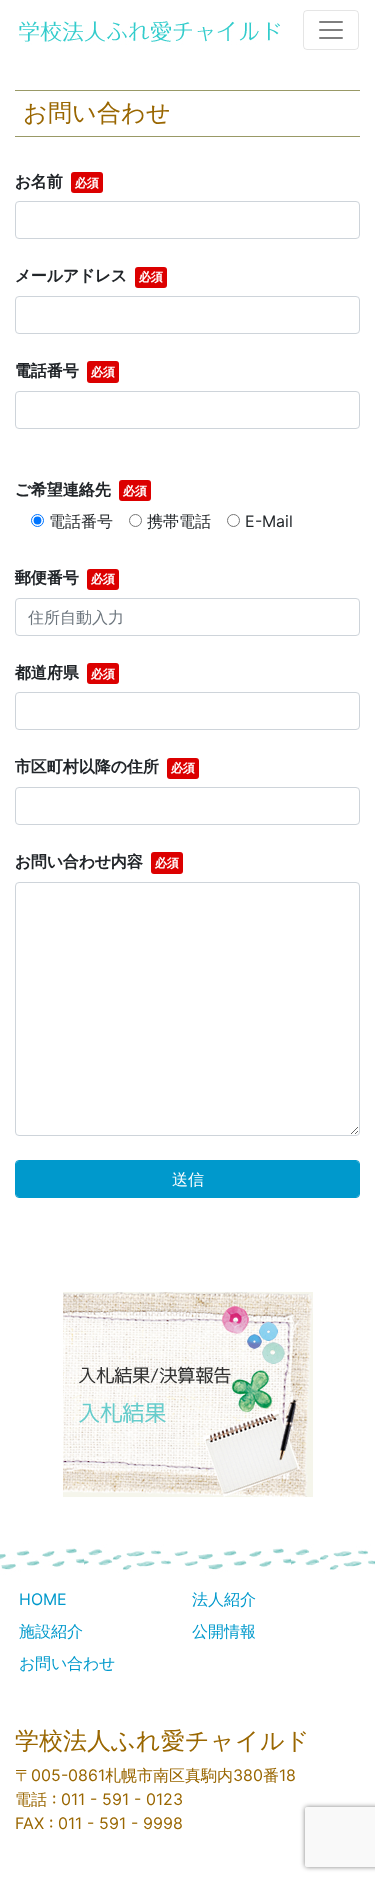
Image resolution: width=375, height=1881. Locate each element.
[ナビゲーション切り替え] (331, 30)
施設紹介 (51, 1631)
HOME (43, 1599)
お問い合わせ (67, 1663)
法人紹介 (224, 1599)
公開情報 (224, 1631)
